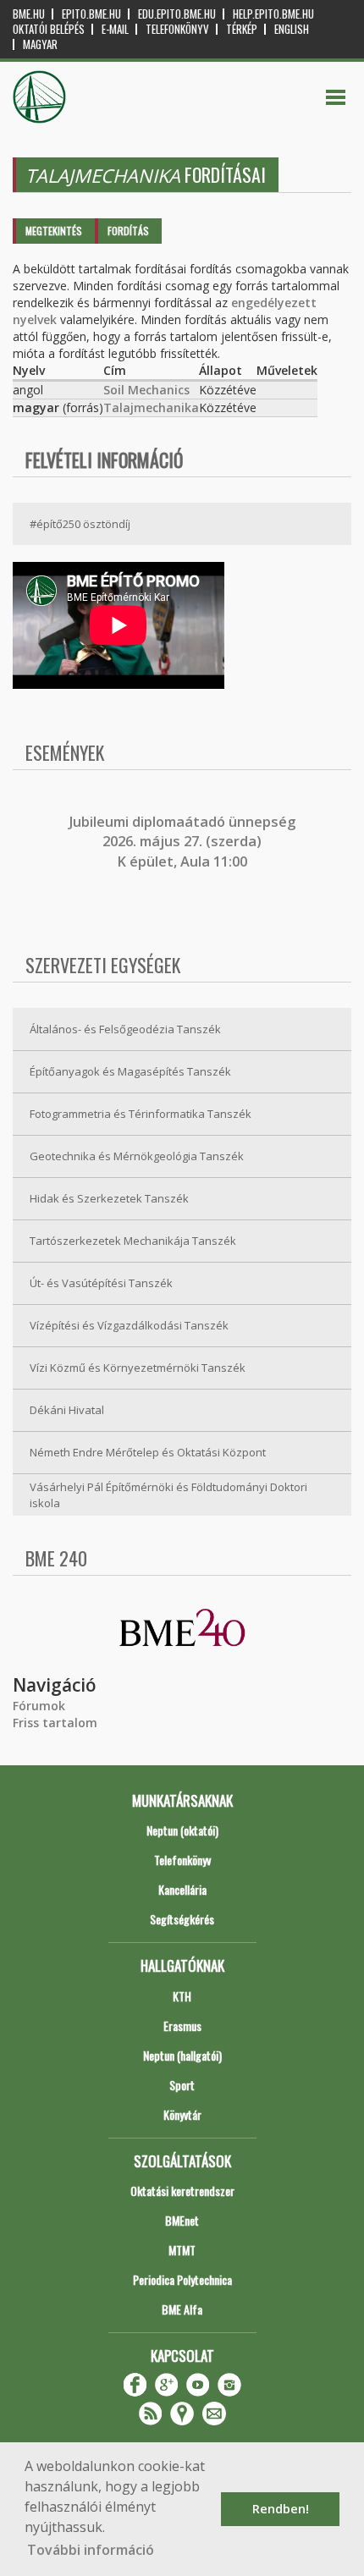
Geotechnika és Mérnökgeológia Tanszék (137, 1156)
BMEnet (182, 2220)
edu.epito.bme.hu (177, 14)
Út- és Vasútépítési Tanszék (101, 1283)
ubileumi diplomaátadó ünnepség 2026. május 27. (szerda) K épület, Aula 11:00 (184, 842)
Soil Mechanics (146, 390)
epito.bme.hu (91, 14)
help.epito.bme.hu (273, 14)
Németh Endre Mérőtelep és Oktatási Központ (148, 1452)
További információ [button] (91, 2550)
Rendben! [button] (281, 2509)
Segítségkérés (182, 1919)
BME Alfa (182, 2309)
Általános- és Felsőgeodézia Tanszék (125, 1029)
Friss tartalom (55, 1723)
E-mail (115, 29)
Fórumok (39, 1706)
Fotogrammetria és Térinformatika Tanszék (141, 1114)
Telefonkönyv (177, 29)
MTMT (182, 2250)
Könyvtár (182, 2114)
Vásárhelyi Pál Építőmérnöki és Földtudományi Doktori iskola (168, 1495)
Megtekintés (54, 231)
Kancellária (182, 1889)
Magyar (40, 44)
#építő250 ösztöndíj (80, 524)
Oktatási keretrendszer (182, 2191)
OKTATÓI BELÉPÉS (49, 29)
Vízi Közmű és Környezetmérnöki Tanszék (138, 1368)
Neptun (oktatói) (182, 1830)
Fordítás (128, 231)
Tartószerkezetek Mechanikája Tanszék (133, 1241)
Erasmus (182, 2026)
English (292, 29)
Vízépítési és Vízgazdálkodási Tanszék (129, 1325)
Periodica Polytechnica (182, 2279)
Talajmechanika (151, 407)
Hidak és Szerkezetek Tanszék (109, 1198)
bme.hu (29, 14)
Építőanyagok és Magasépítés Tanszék (130, 1071)
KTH (182, 1996)
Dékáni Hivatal (67, 1410)
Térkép (242, 29)
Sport (182, 2085)
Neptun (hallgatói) (182, 2055)
